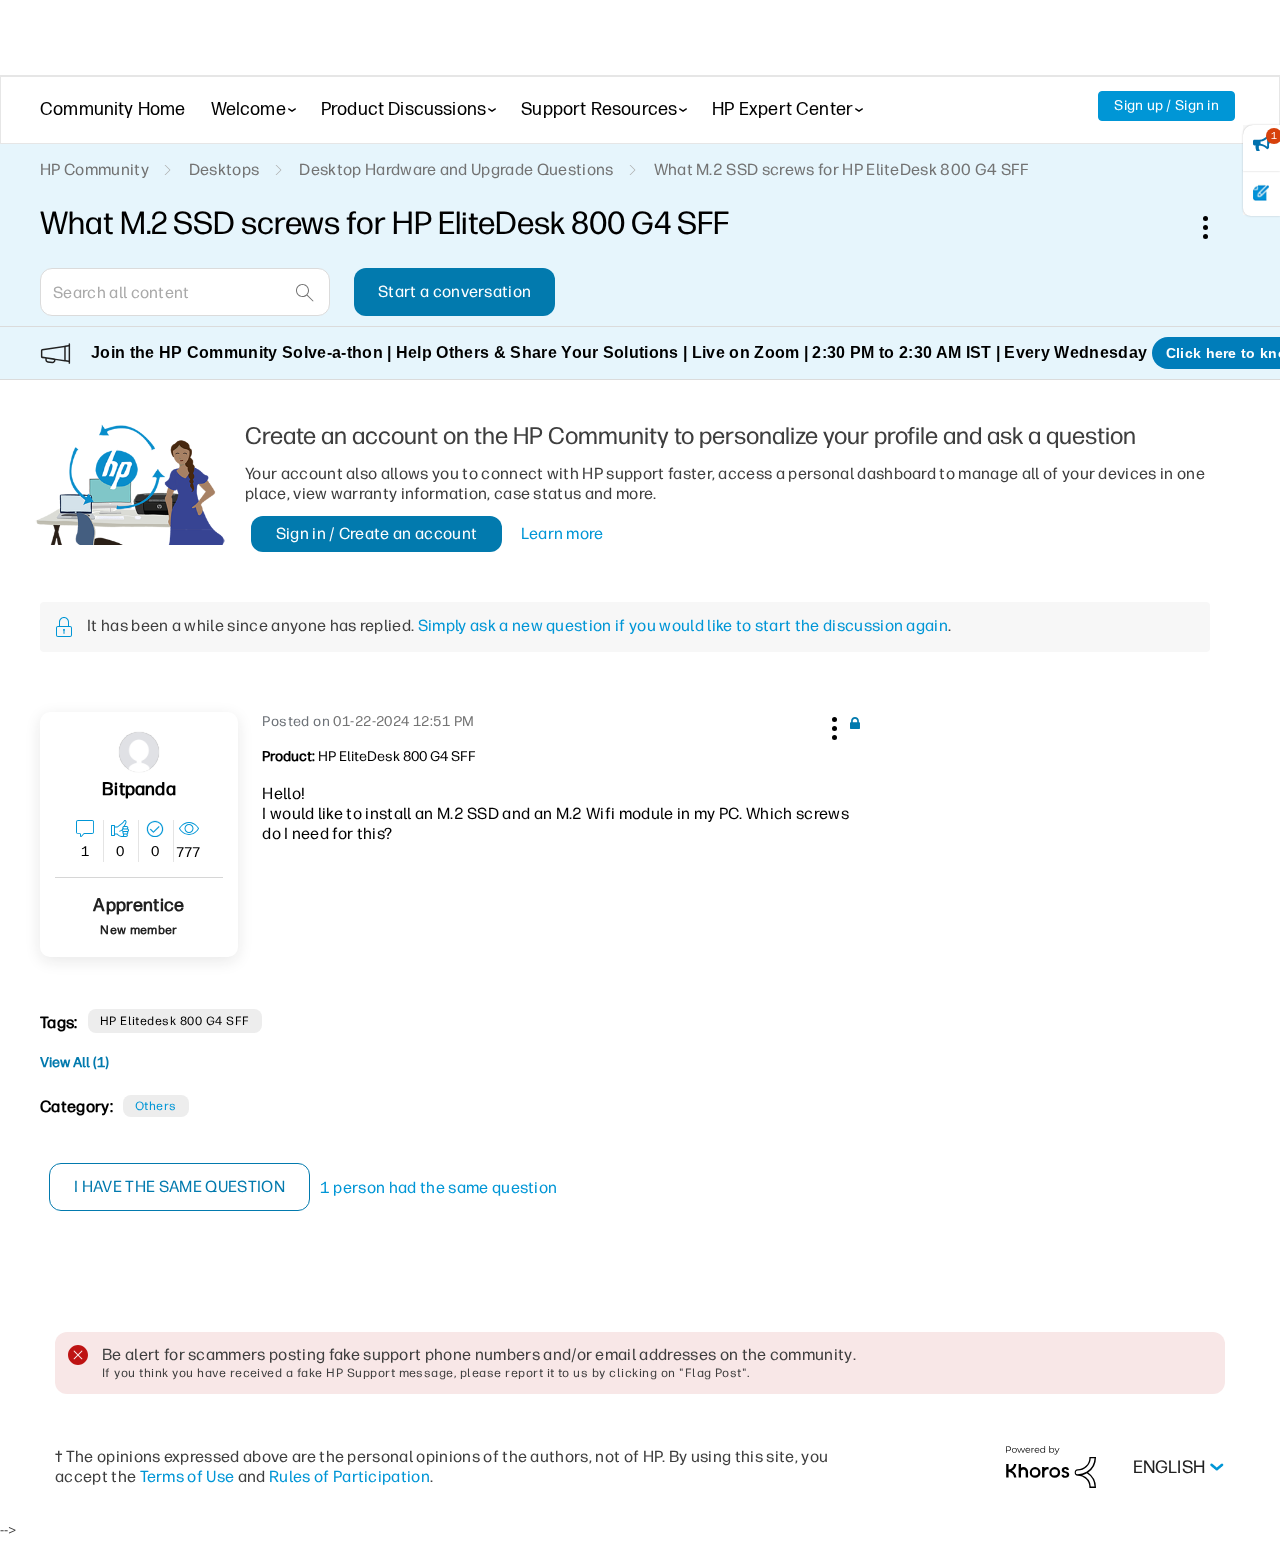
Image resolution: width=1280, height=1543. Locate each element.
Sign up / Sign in (1166, 105)
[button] (832, 725)
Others (156, 1106)
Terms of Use (187, 1476)
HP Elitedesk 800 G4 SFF (175, 1021)
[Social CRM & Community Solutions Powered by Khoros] (1051, 1466)
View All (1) (74, 1062)
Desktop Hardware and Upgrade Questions (456, 169)
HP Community (94, 169)
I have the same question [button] (179, 1186)
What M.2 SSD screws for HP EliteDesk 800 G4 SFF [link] (842, 169)
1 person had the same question (439, 1187)
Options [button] (1216, 227)
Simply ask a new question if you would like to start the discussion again (683, 625)
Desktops (224, 169)
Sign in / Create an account (377, 533)
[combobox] (185, 292)
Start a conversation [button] (454, 291)
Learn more (562, 533)
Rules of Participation (349, 1476)
